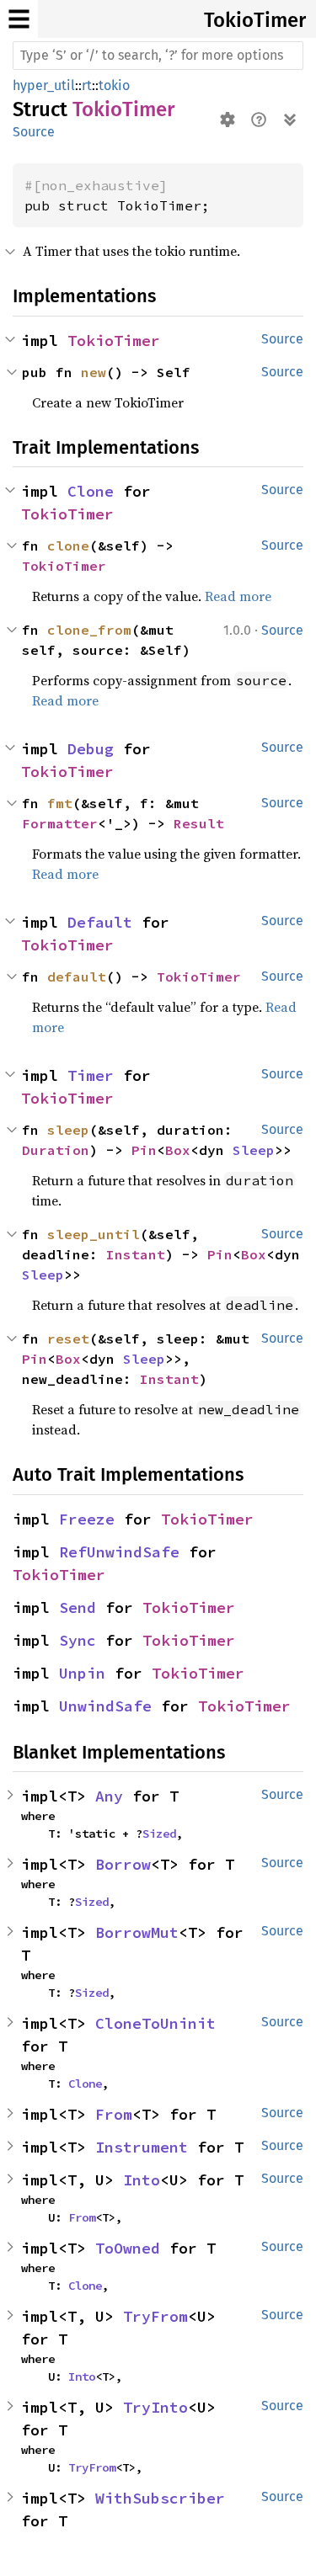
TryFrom (155, 2316)
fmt (60, 803)
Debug (91, 749)
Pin (144, 1150)
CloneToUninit (155, 2023)
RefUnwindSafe (119, 1552)
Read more (238, 596)
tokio (114, 85)
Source (34, 132)
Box (178, 1150)
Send (78, 1607)
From (114, 2114)
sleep (68, 1130)
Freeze (87, 1519)
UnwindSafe (105, 1706)
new (94, 372)
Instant (136, 1254)
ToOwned (128, 2248)
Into (142, 2180)
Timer (91, 1075)
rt (87, 85)
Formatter (60, 823)
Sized (159, 1834)
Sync (78, 1640)
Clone (91, 491)
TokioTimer (255, 20)
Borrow (123, 1864)
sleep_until (94, 1234)
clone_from (89, 630)
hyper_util (44, 85)
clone (68, 546)
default (77, 977)
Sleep (254, 1150)
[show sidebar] (19, 19)
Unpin (82, 1673)
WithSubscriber (160, 2498)
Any (109, 1796)
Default (100, 922)
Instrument (142, 2147)
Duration (56, 1150)
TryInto (155, 2407)
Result (199, 823)
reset (68, 1339)
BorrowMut (137, 1932)
